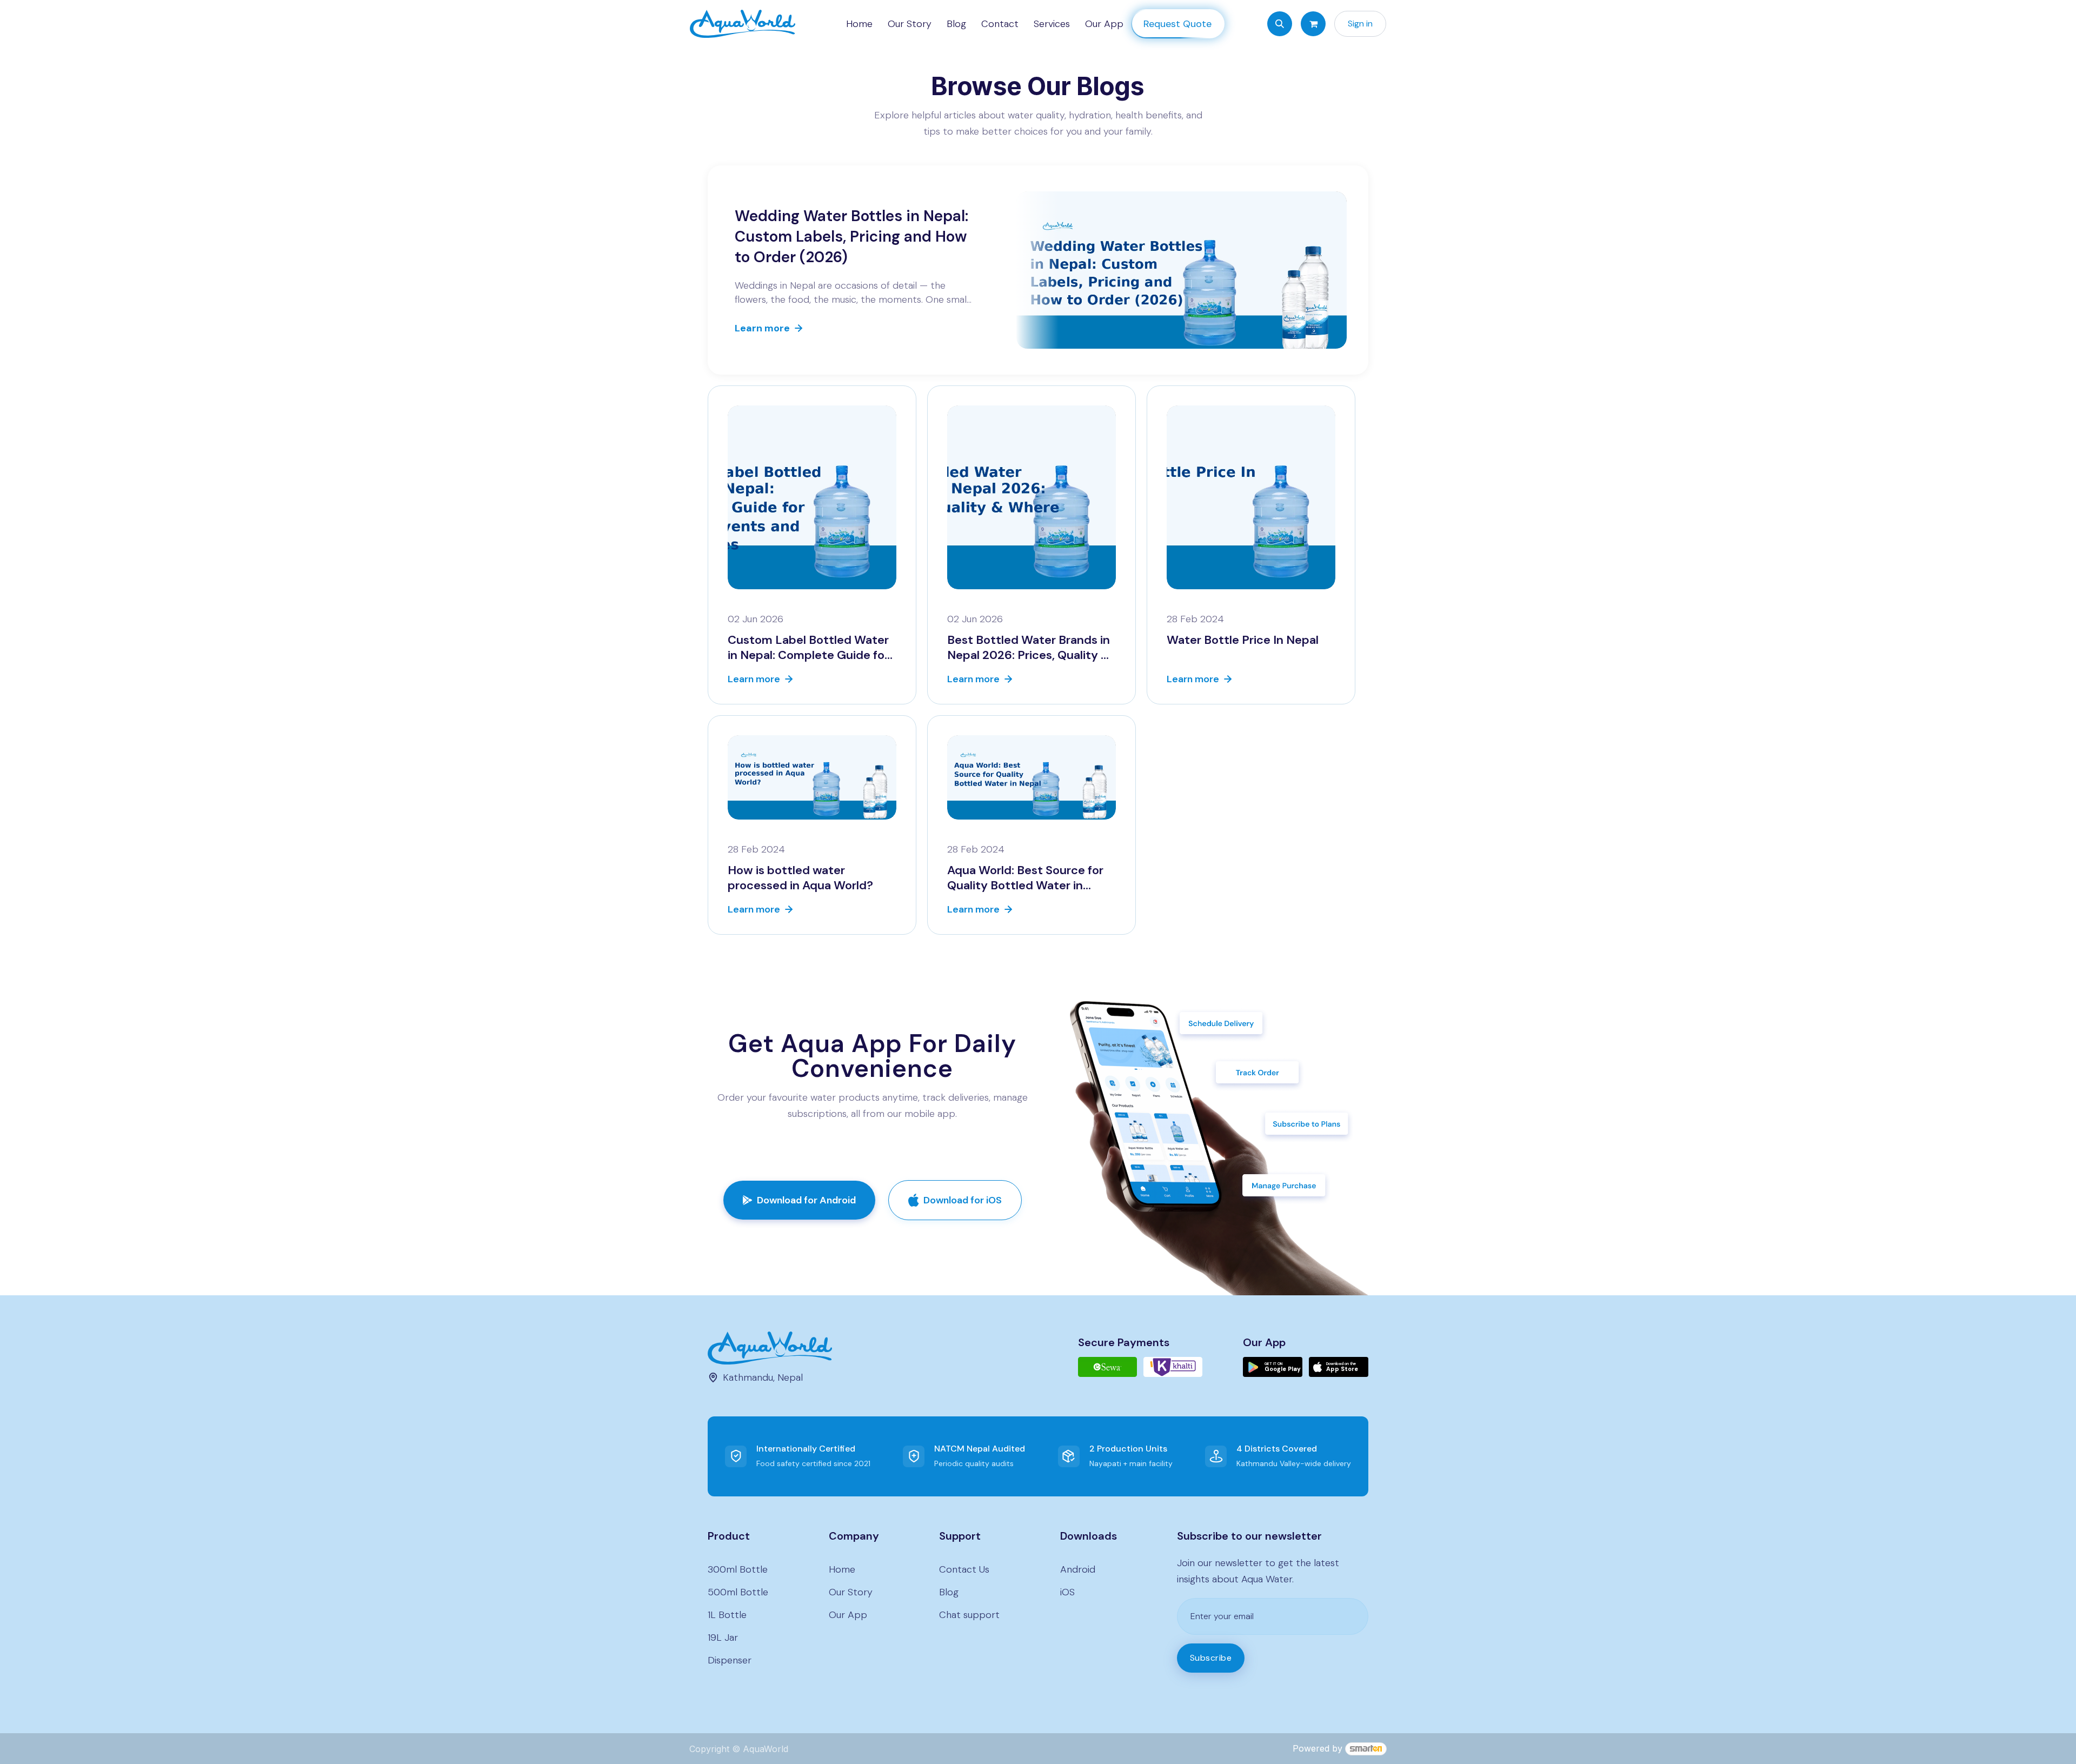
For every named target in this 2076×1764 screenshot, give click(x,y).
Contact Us (964, 1569)
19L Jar (723, 1637)
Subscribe (1211, 1658)
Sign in (1360, 24)
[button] (1280, 24)
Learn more (762, 328)
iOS (1067, 1592)
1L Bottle (727, 1615)
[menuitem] (859, 24)
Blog (949, 1592)
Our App (848, 1615)
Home (842, 1569)
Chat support (969, 1615)
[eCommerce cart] (1313, 24)
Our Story (851, 1592)
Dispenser (730, 1660)
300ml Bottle (738, 1569)
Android (1078, 1569)
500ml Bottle (738, 1592)
